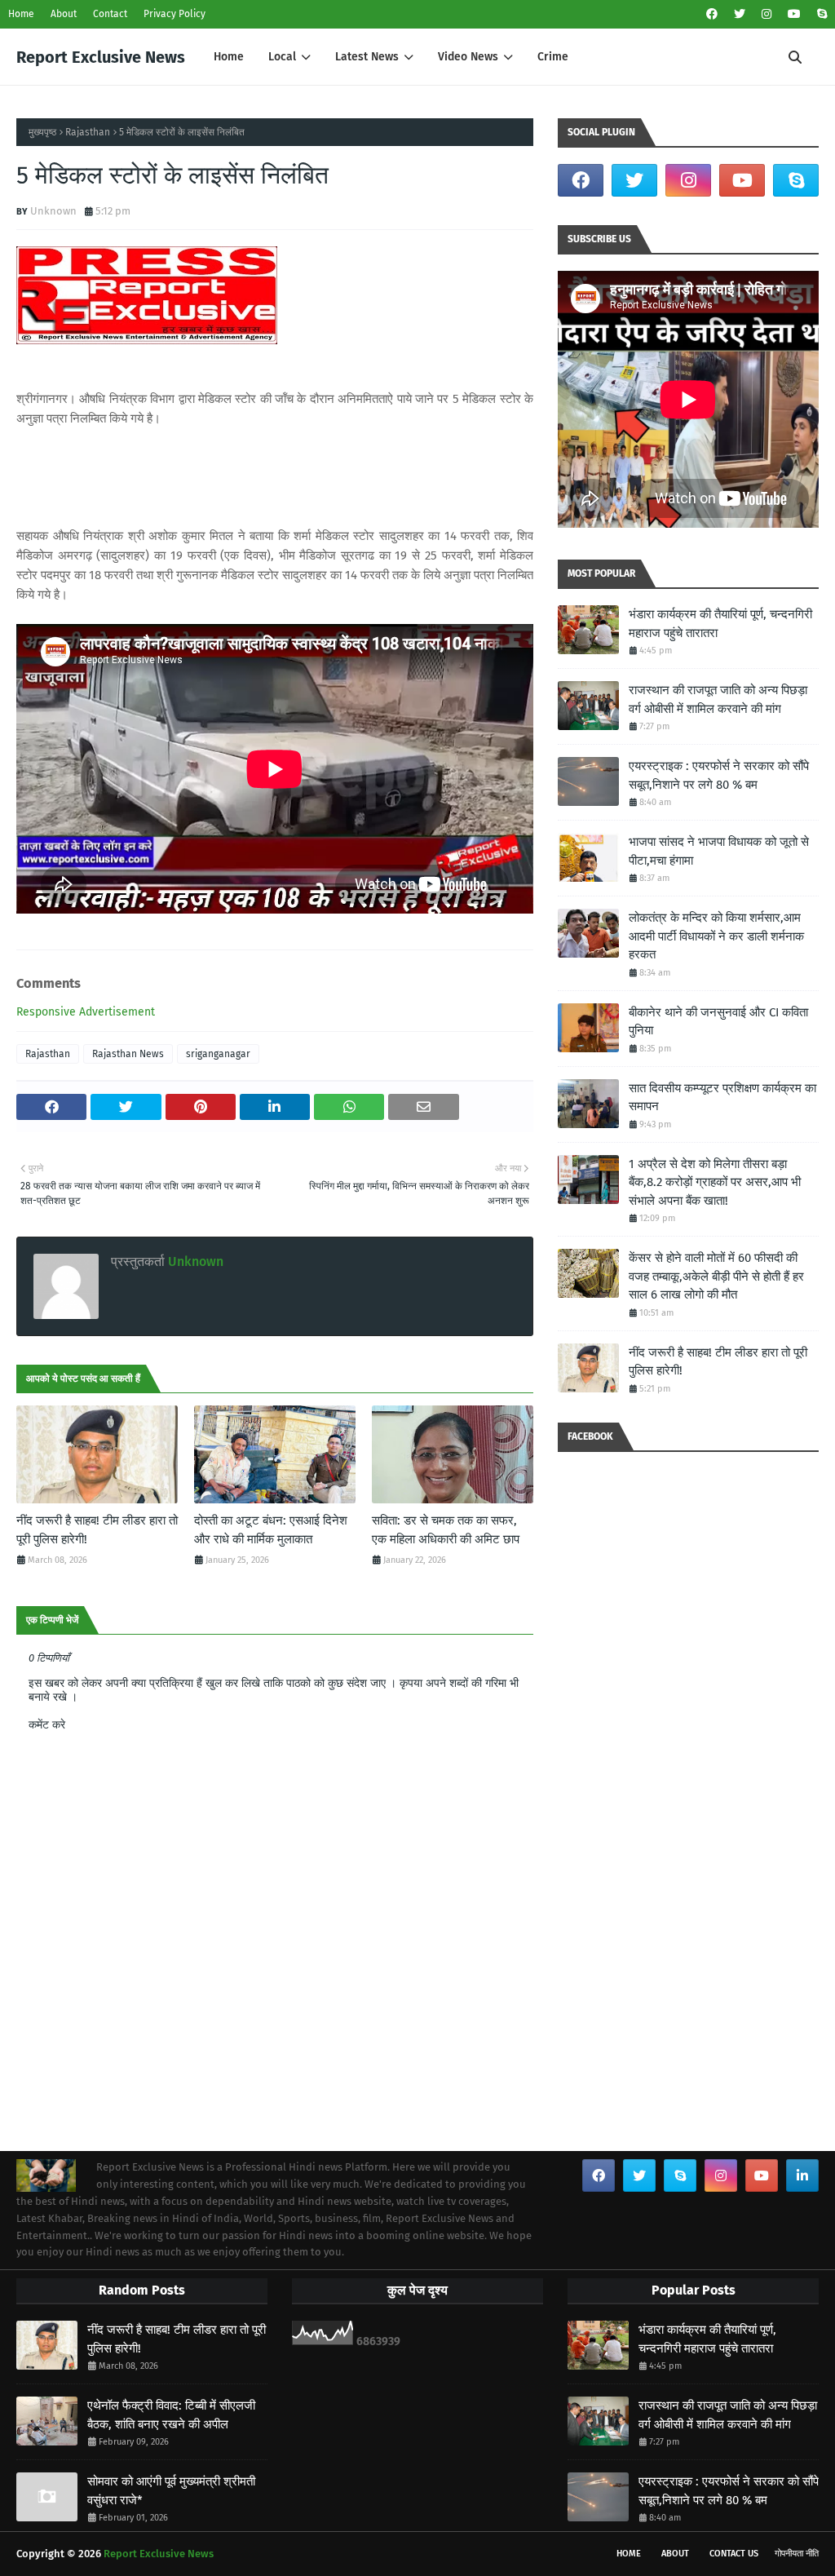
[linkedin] (802, 2175)
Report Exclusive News (101, 57)
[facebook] (712, 14)
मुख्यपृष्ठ (42, 132)
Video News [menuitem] (468, 57)
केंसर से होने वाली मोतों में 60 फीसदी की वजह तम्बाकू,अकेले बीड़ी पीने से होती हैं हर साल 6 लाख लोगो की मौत (716, 1276)
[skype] (820, 14)
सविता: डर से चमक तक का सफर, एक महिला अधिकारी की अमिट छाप (446, 1530)
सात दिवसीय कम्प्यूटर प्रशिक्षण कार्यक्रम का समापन (722, 1098)
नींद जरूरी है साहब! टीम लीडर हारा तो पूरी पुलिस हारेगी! (97, 1530)
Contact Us (734, 2554)
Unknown (53, 211)
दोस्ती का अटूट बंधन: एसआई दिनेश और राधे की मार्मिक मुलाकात (271, 1530)
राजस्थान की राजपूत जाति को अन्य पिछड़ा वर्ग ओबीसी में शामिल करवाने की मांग (718, 699)
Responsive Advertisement (86, 1012)
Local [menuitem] (282, 57)
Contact (110, 14)
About (64, 14)
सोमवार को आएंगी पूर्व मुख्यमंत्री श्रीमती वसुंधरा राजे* (171, 2491)
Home (21, 14)
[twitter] (740, 14)
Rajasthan (88, 132)
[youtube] (794, 14)
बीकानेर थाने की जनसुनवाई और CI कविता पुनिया (718, 1022)
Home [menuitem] (229, 57)
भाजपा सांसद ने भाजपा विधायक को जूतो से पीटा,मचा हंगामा (719, 851)
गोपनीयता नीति (797, 2554)
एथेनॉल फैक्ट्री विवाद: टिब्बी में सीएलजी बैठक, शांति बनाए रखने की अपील (171, 2415)
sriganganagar (218, 1054)
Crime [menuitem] (553, 57)
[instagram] (767, 14)
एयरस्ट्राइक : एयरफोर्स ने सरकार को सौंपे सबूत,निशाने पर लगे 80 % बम (719, 775)
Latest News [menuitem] (367, 57)
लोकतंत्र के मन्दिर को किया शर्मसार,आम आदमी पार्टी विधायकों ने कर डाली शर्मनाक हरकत (716, 936)
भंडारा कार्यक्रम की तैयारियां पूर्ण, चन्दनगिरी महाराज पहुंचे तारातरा (720, 624)
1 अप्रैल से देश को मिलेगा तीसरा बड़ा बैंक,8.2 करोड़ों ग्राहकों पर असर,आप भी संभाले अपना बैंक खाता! (715, 1182)
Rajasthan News (128, 1054)
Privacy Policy (175, 14)
